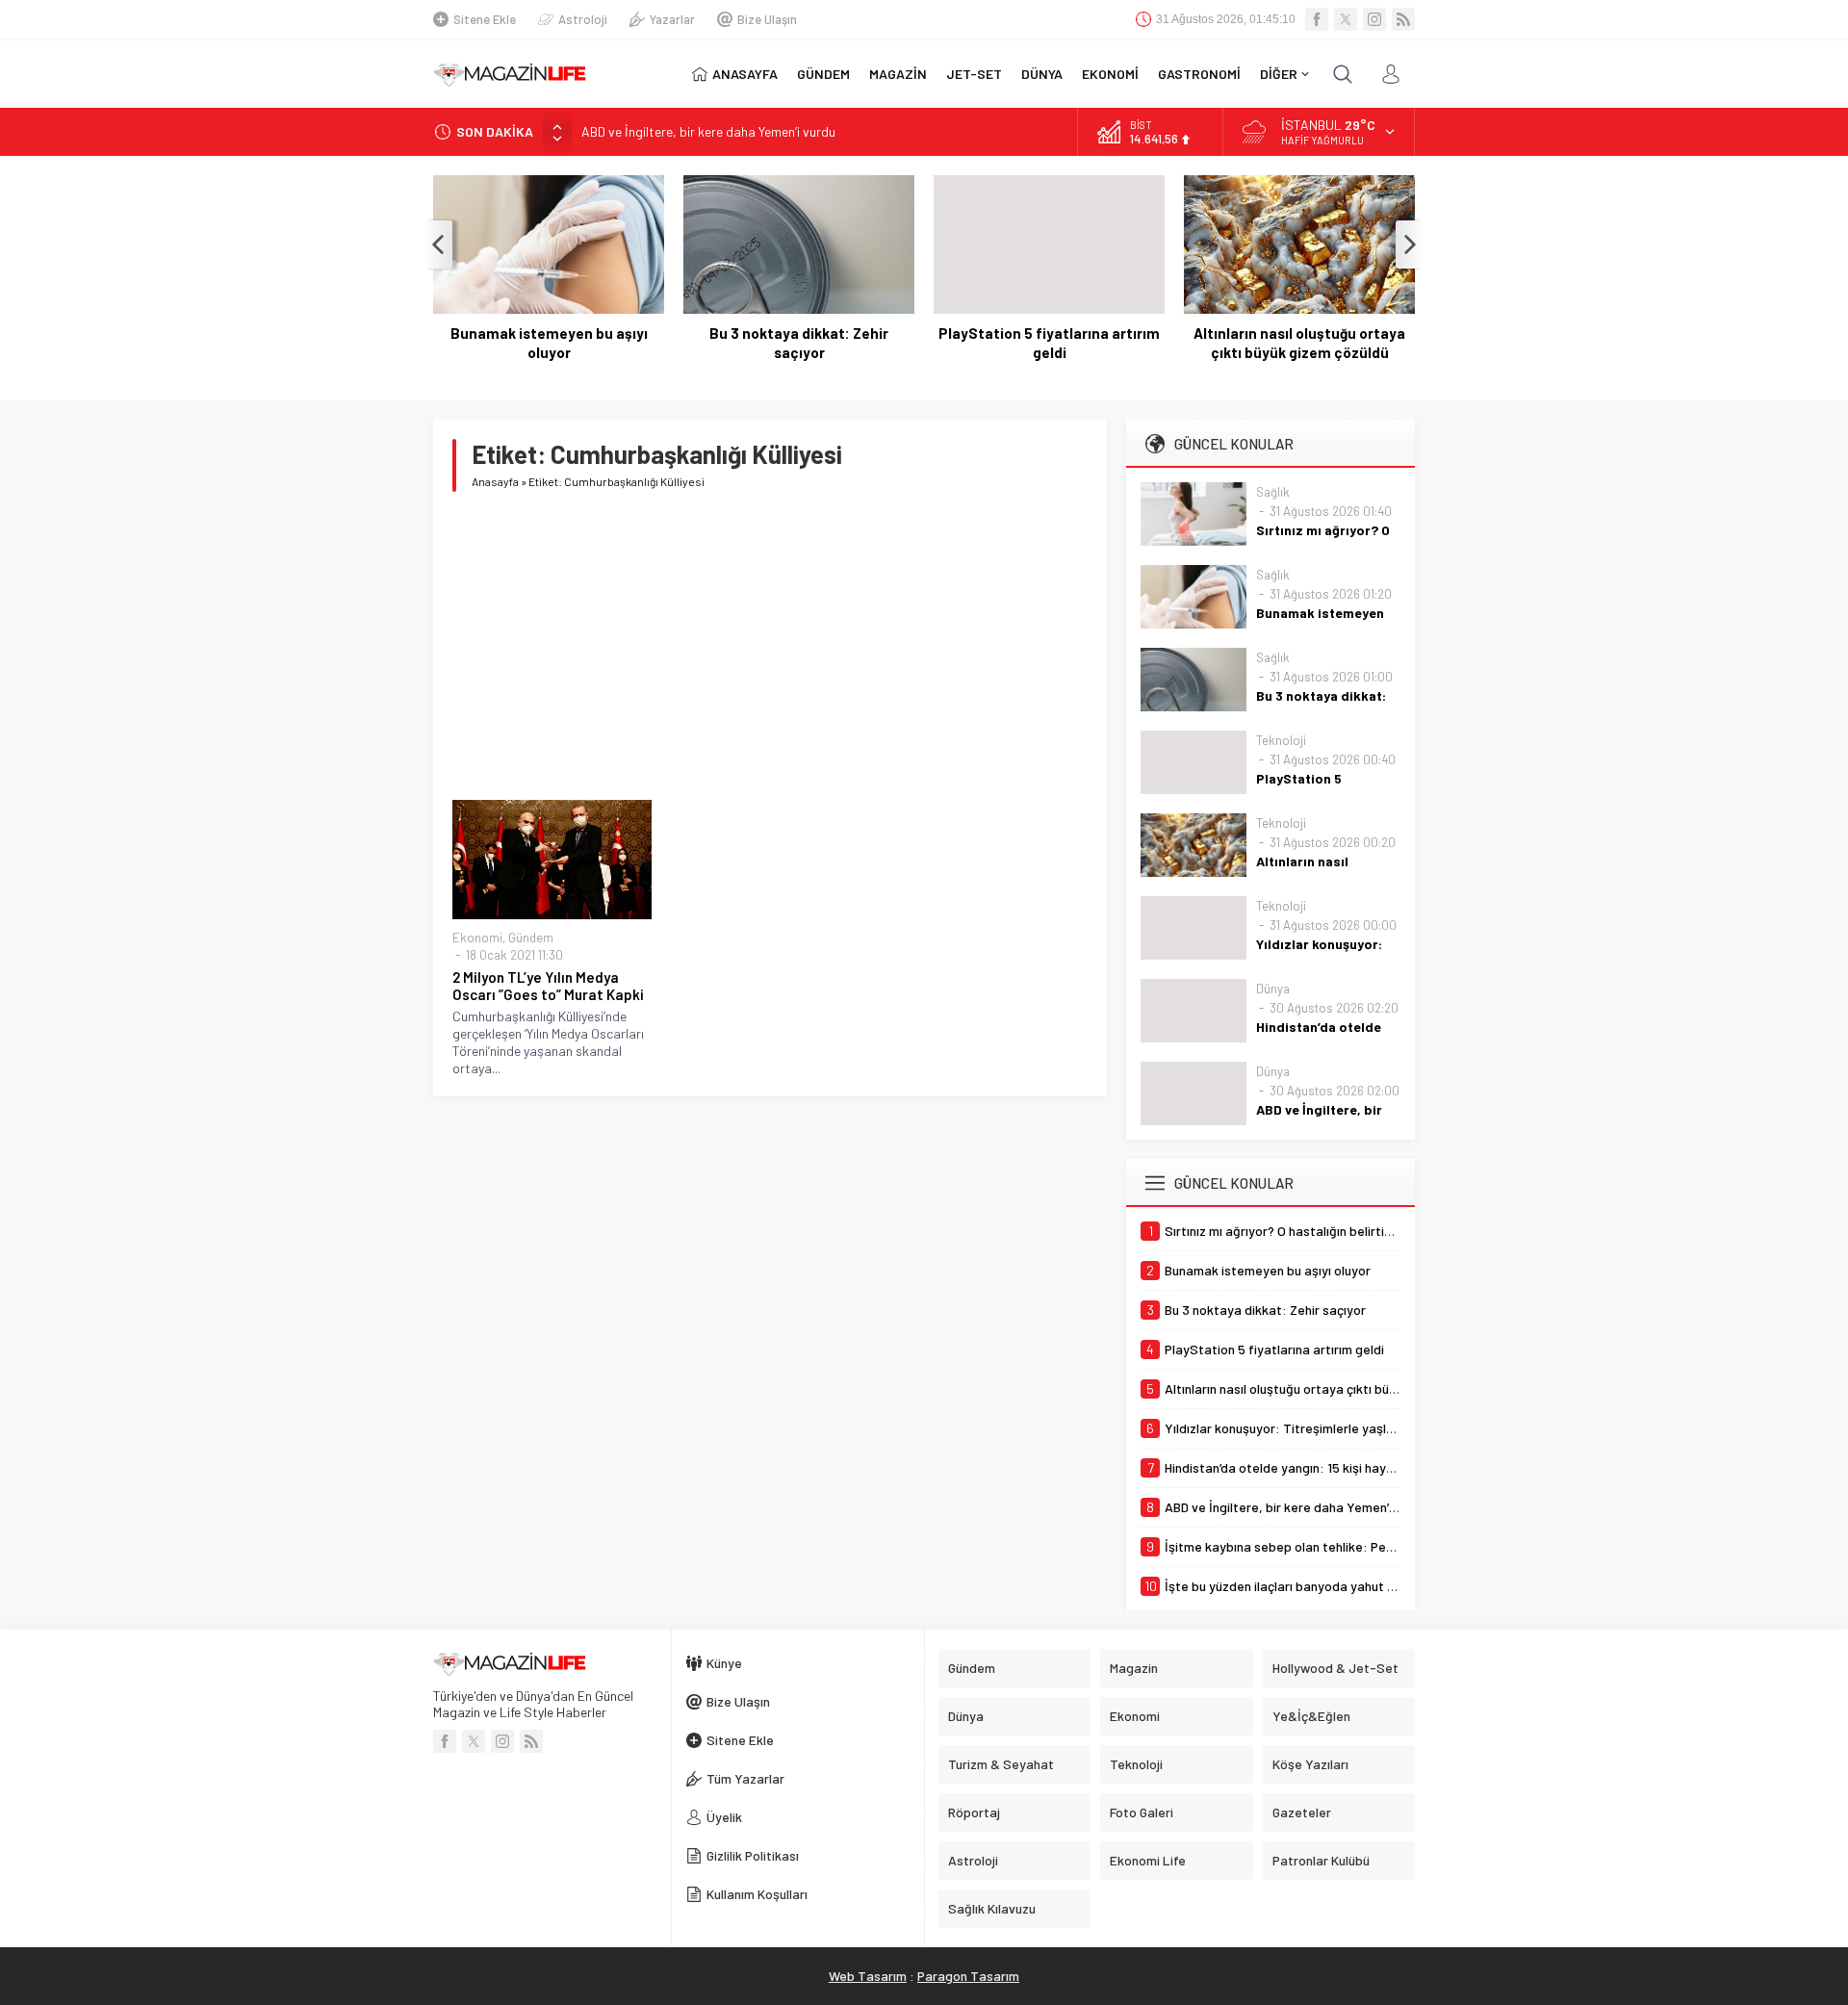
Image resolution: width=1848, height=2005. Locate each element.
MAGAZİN (898, 74)
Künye (724, 1663)
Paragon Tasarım (968, 1976)
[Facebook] (1317, 19)
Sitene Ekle (485, 19)
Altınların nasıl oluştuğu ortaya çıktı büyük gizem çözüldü (1299, 343)
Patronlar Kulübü (1321, 1860)
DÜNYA (1042, 74)
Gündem (531, 938)
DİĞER (1279, 74)
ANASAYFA (745, 74)
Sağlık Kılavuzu (992, 1908)
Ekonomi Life (1148, 1860)
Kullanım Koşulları (757, 1894)
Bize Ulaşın (767, 19)
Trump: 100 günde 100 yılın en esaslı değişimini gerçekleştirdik (757, 131)
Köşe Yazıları (1310, 1764)
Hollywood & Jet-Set (1335, 1668)
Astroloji (583, 19)
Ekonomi (477, 938)
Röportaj (974, 1812)
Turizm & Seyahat (1001, 1764)
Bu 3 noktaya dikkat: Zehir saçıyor (799, 343)
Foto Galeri (1142, 1812)
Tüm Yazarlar (745, 1778)
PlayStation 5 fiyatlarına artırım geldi (1049, 343)
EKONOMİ (1110, 74)
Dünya (1273, 989)
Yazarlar (672, 19)
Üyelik (724, 1817)
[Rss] (1403, 19)
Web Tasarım (868, 1976)
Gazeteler (1302, 1812)
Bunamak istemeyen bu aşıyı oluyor (549, 343)
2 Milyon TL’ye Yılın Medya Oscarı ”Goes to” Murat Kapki (548, 986)
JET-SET (974, 74)
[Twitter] (1346, 19)
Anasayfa (495, 481)
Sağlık (1273, 492)
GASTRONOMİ (1199, 74)
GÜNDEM (823, 74)
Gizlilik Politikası (753, 1855)
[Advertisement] (770, 646)
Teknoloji (1281, 740)
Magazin (1134, 1668)
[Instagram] (1374, 19)
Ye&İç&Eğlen (1311, 1716)
